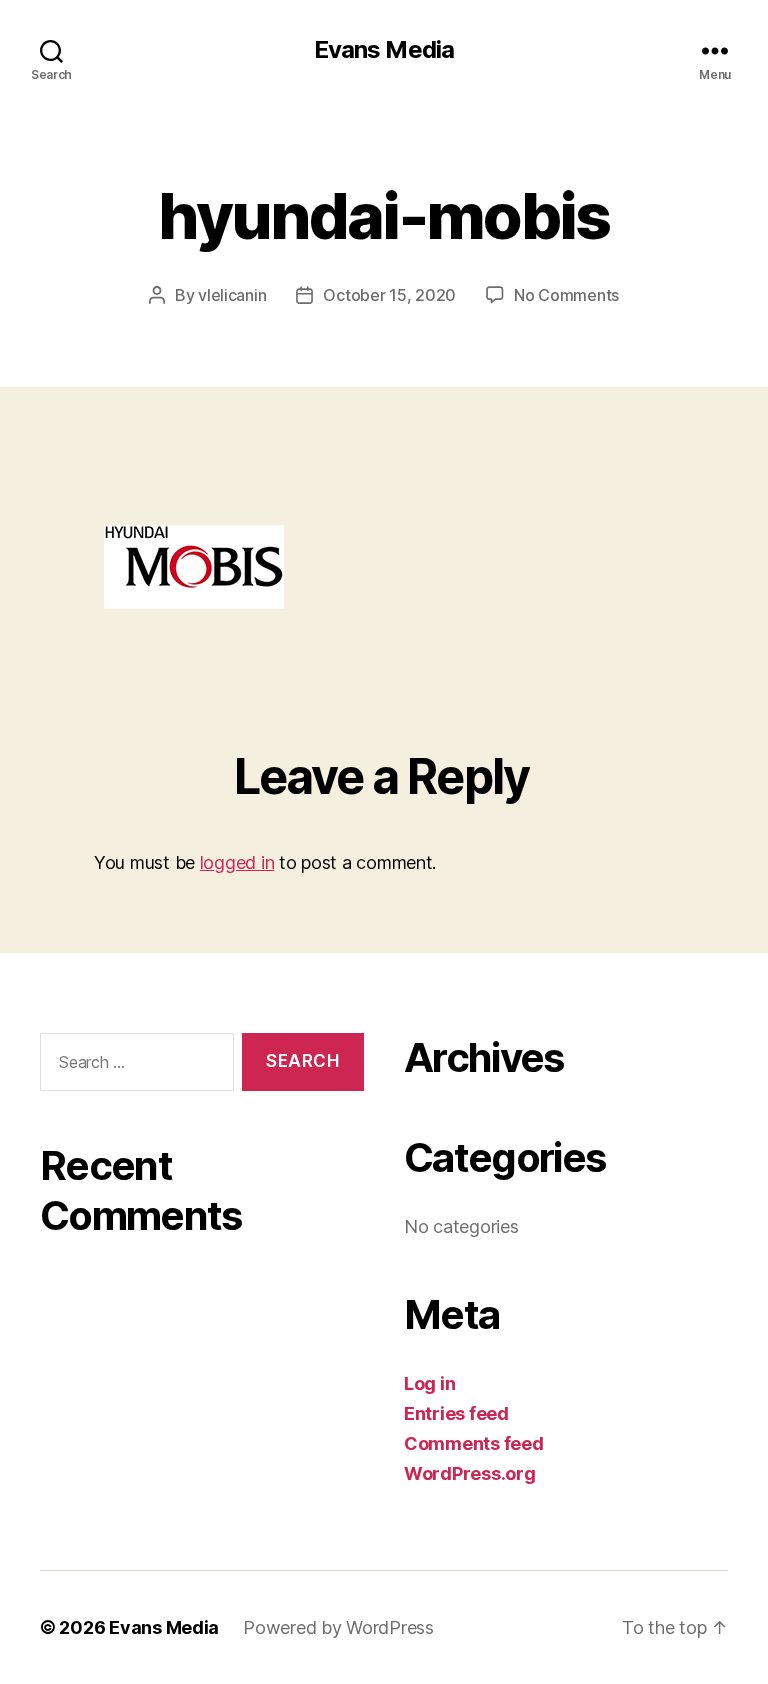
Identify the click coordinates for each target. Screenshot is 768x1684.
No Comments (566, 295)
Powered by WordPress (338, 1627)
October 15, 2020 (389, 295)
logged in (237, 862)
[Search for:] (133, 1066)
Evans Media (383, 50)
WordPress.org (470, 1473)
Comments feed (474, 1443)
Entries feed (456, 1413)
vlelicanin (232, 295)
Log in (429, 1383)
